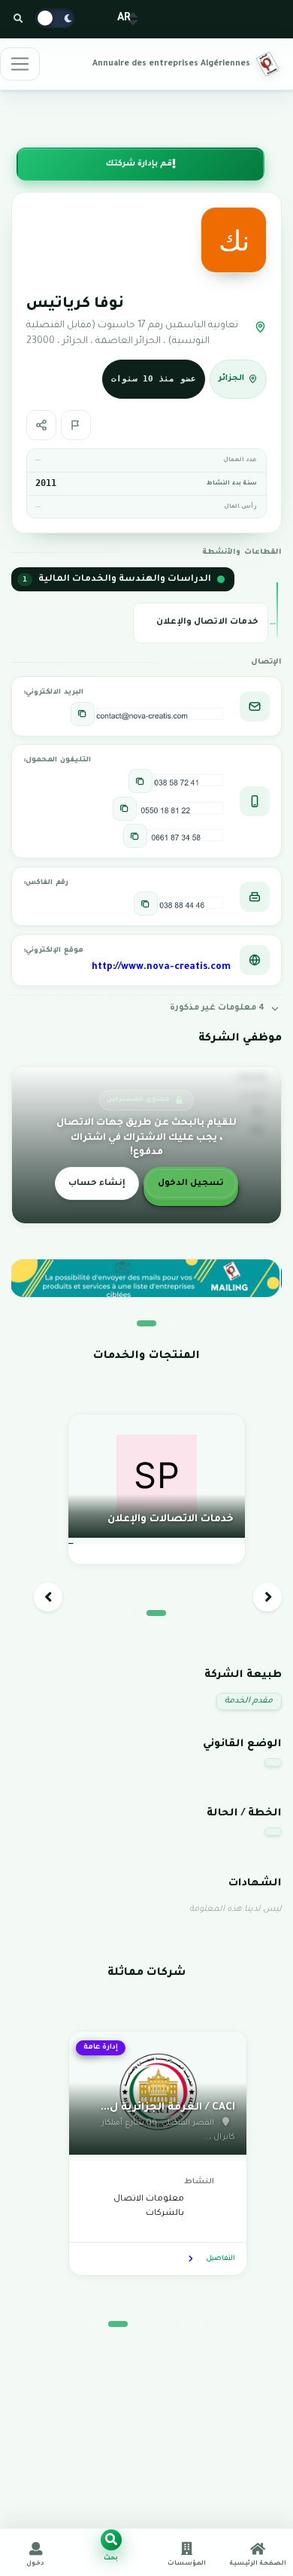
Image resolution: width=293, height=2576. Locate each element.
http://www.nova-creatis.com (161, 968)
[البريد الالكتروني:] (83, 714)
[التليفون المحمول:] (140, 781)
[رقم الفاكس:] (146, 904)
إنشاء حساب (97, 1184)
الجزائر (231, 378)
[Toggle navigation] (20, 64)
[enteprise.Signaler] (76, 425)
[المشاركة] (41, 425)
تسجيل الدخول (191, 1184)
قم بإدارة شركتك (139, 164)
